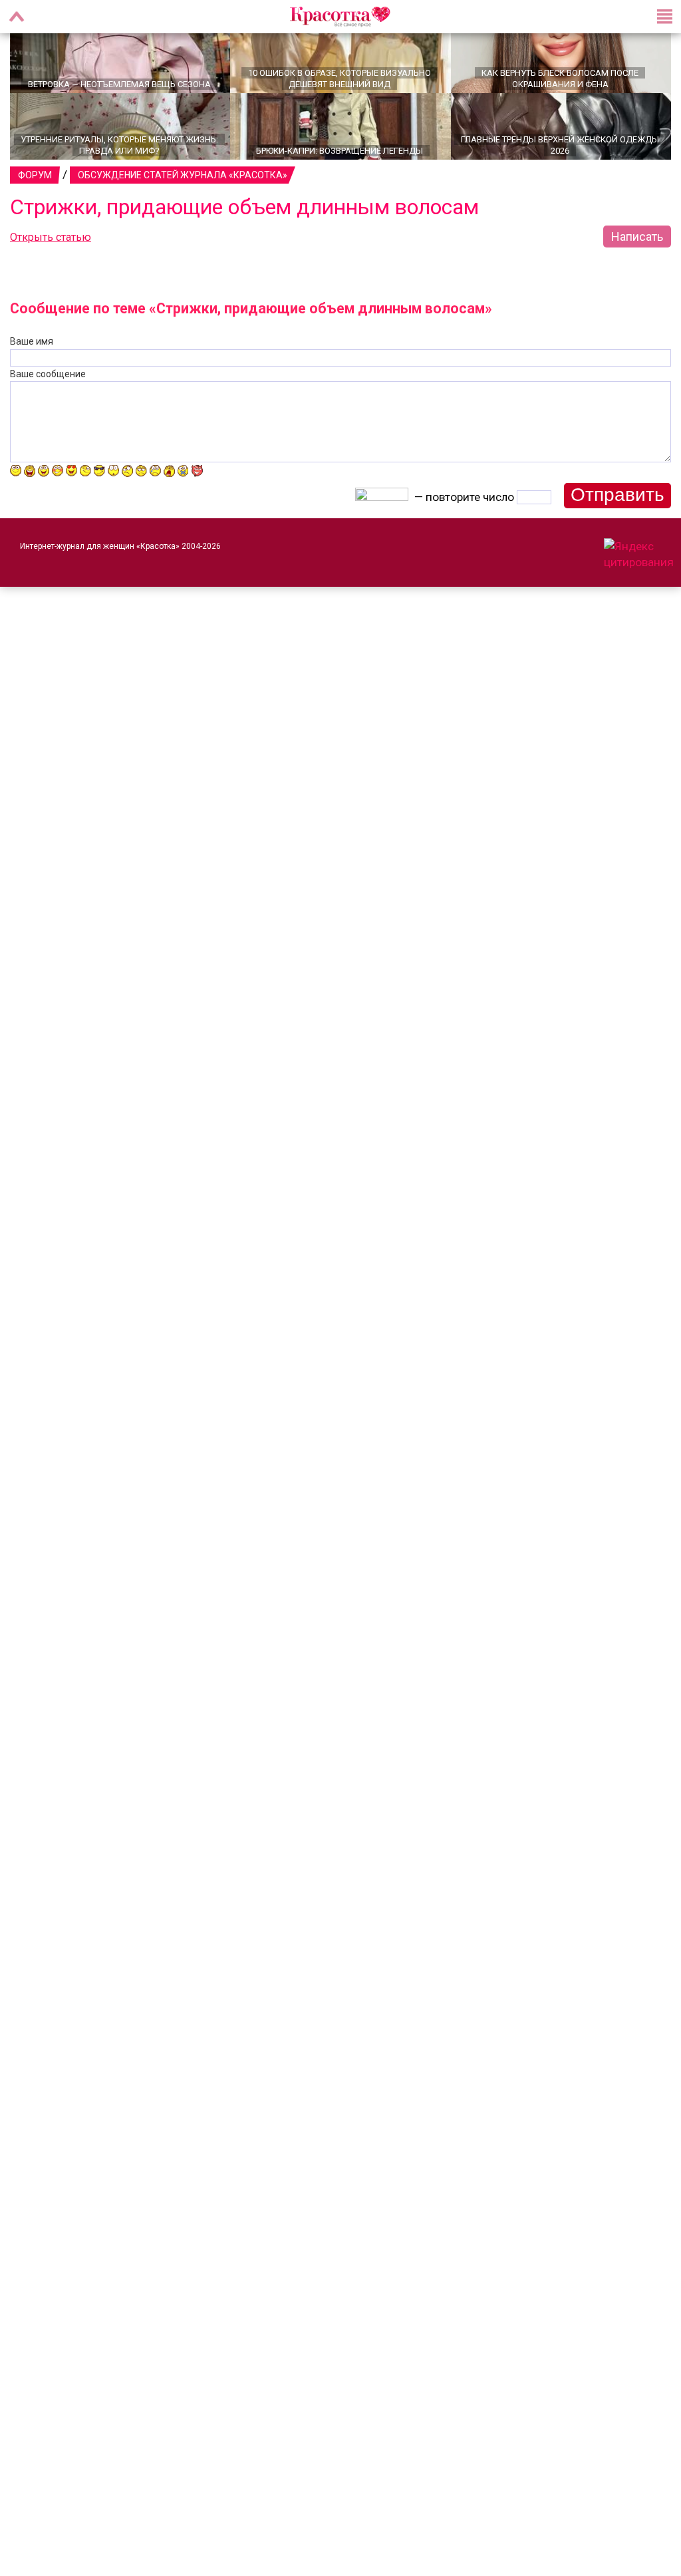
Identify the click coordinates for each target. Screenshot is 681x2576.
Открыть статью (51, 257)
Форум (35, 195)
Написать (637, 256)
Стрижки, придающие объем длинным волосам (244, 227)
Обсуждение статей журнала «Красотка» (183, 195)
